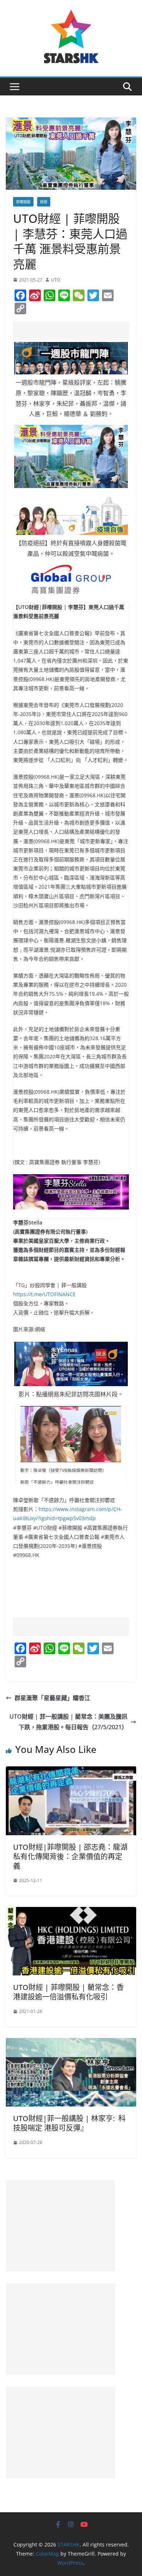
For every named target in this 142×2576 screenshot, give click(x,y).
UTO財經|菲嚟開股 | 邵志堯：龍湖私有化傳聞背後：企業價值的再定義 (70, 1857)
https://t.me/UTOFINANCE (44, 1294)
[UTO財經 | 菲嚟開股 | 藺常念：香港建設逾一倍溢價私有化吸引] (71, 1912)
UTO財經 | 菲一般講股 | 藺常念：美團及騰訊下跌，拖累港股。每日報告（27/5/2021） (68, 1722)
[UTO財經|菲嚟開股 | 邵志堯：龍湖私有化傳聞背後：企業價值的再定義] (71, 1771)
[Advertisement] (78, 331)
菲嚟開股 (23, 202)
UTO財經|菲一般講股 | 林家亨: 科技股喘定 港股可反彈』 (69, 2123)
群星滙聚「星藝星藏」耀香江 (52, 1698)
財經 (44, 202)
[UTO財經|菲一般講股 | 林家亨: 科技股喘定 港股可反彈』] (71, 2043)
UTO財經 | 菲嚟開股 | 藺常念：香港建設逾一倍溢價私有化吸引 (68, 1992)
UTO (56, 280)
